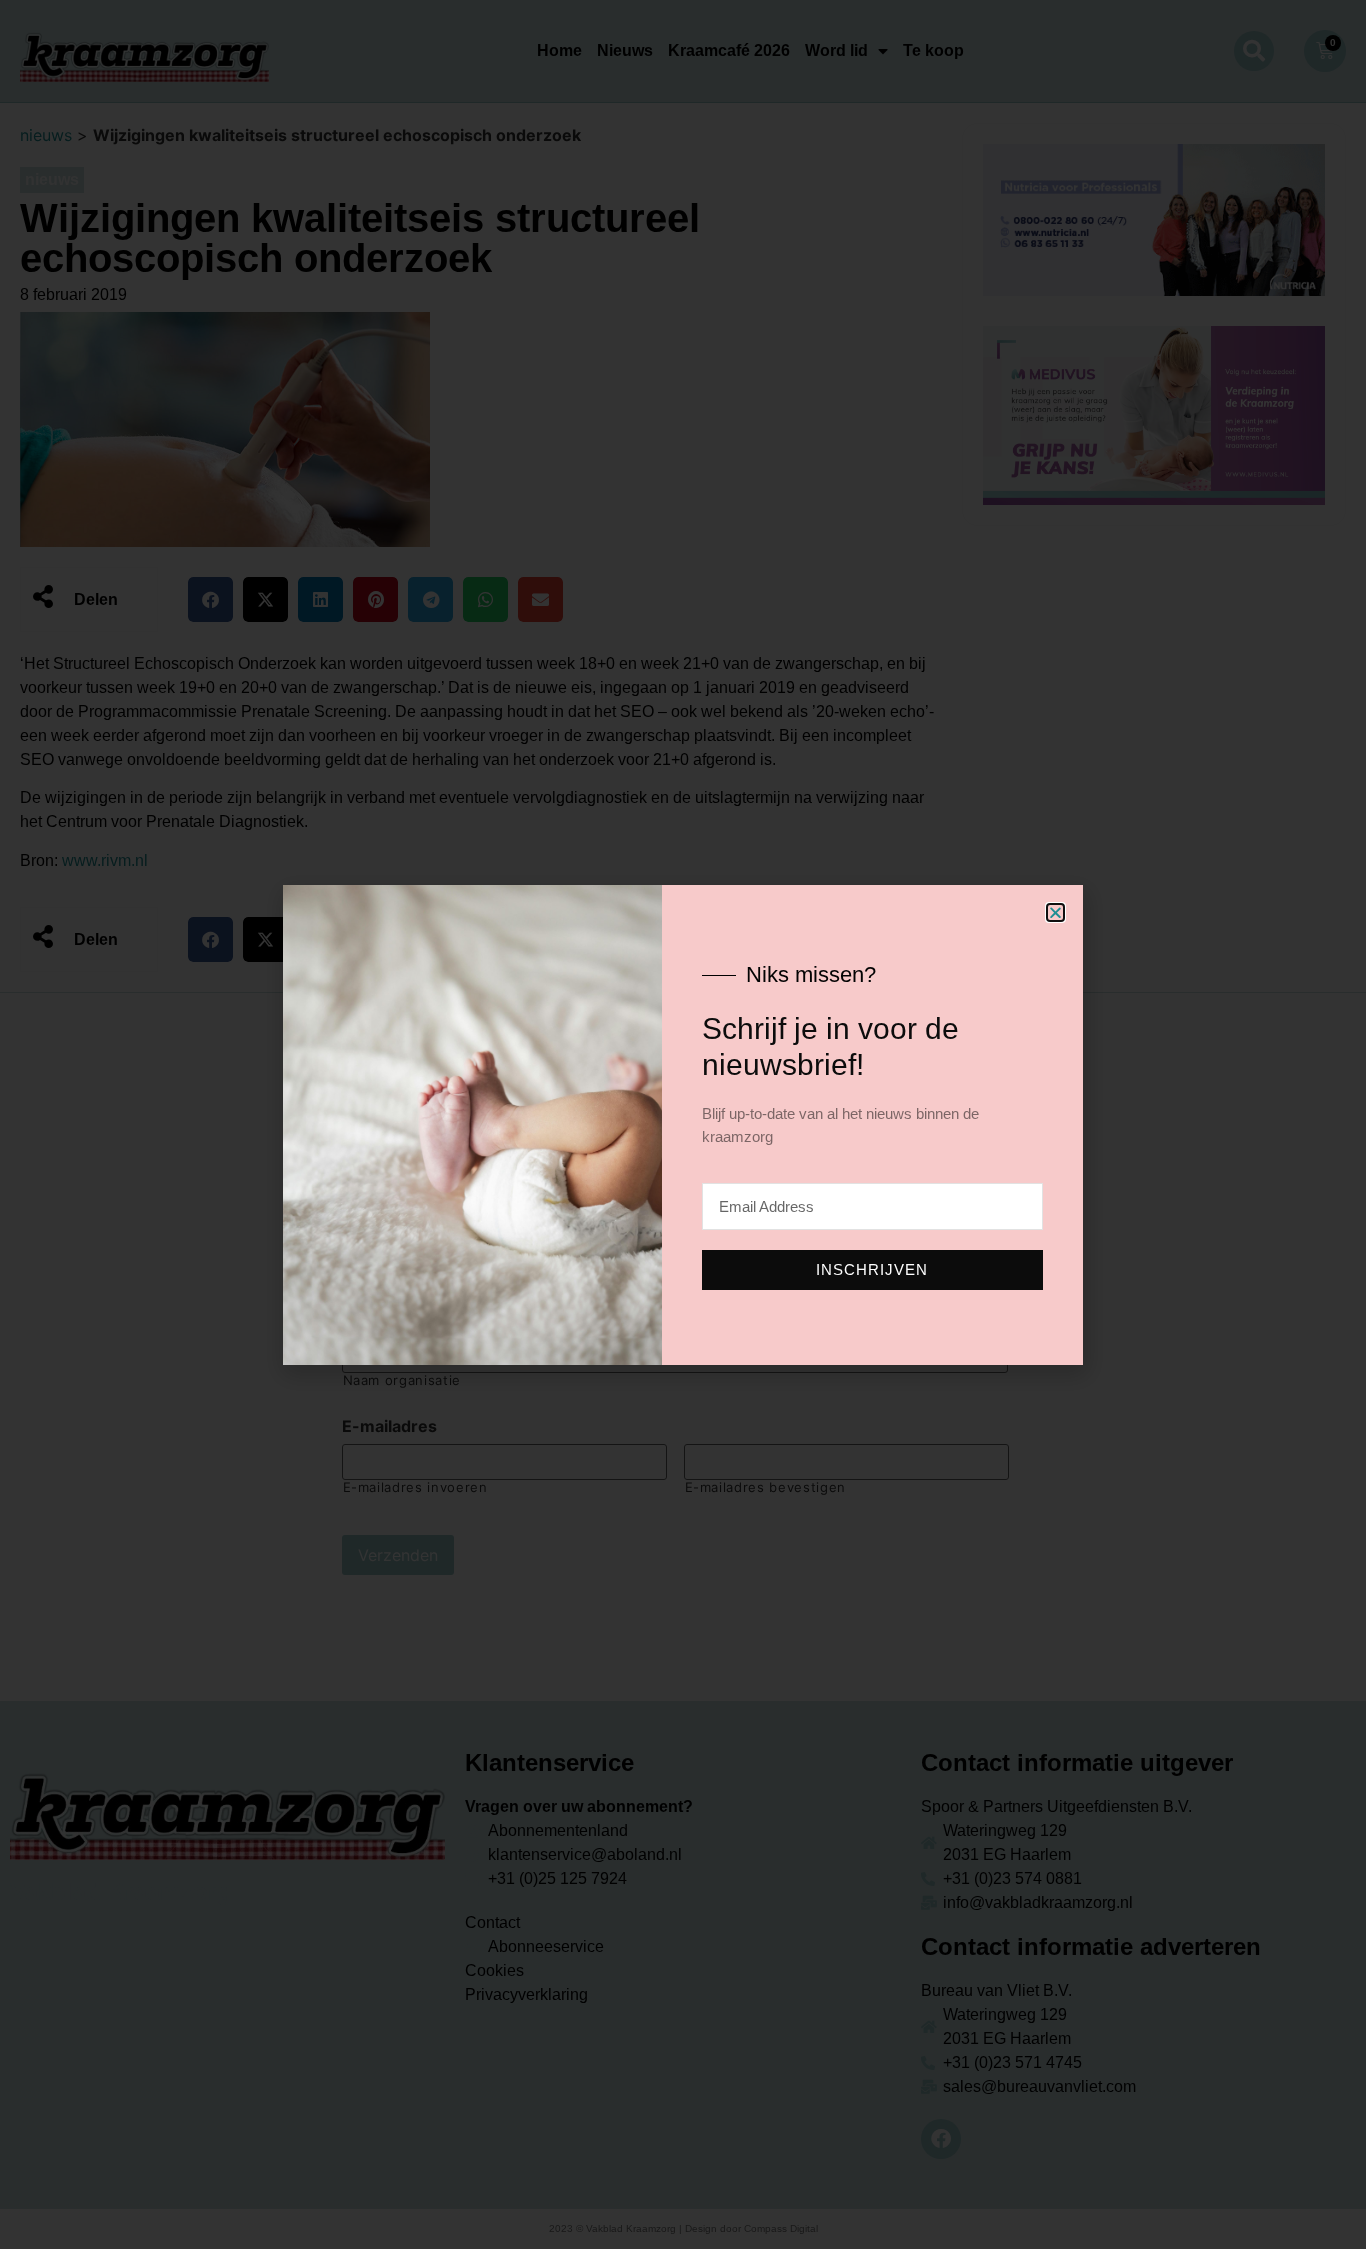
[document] (683, 1124)
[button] (1055, 912)
